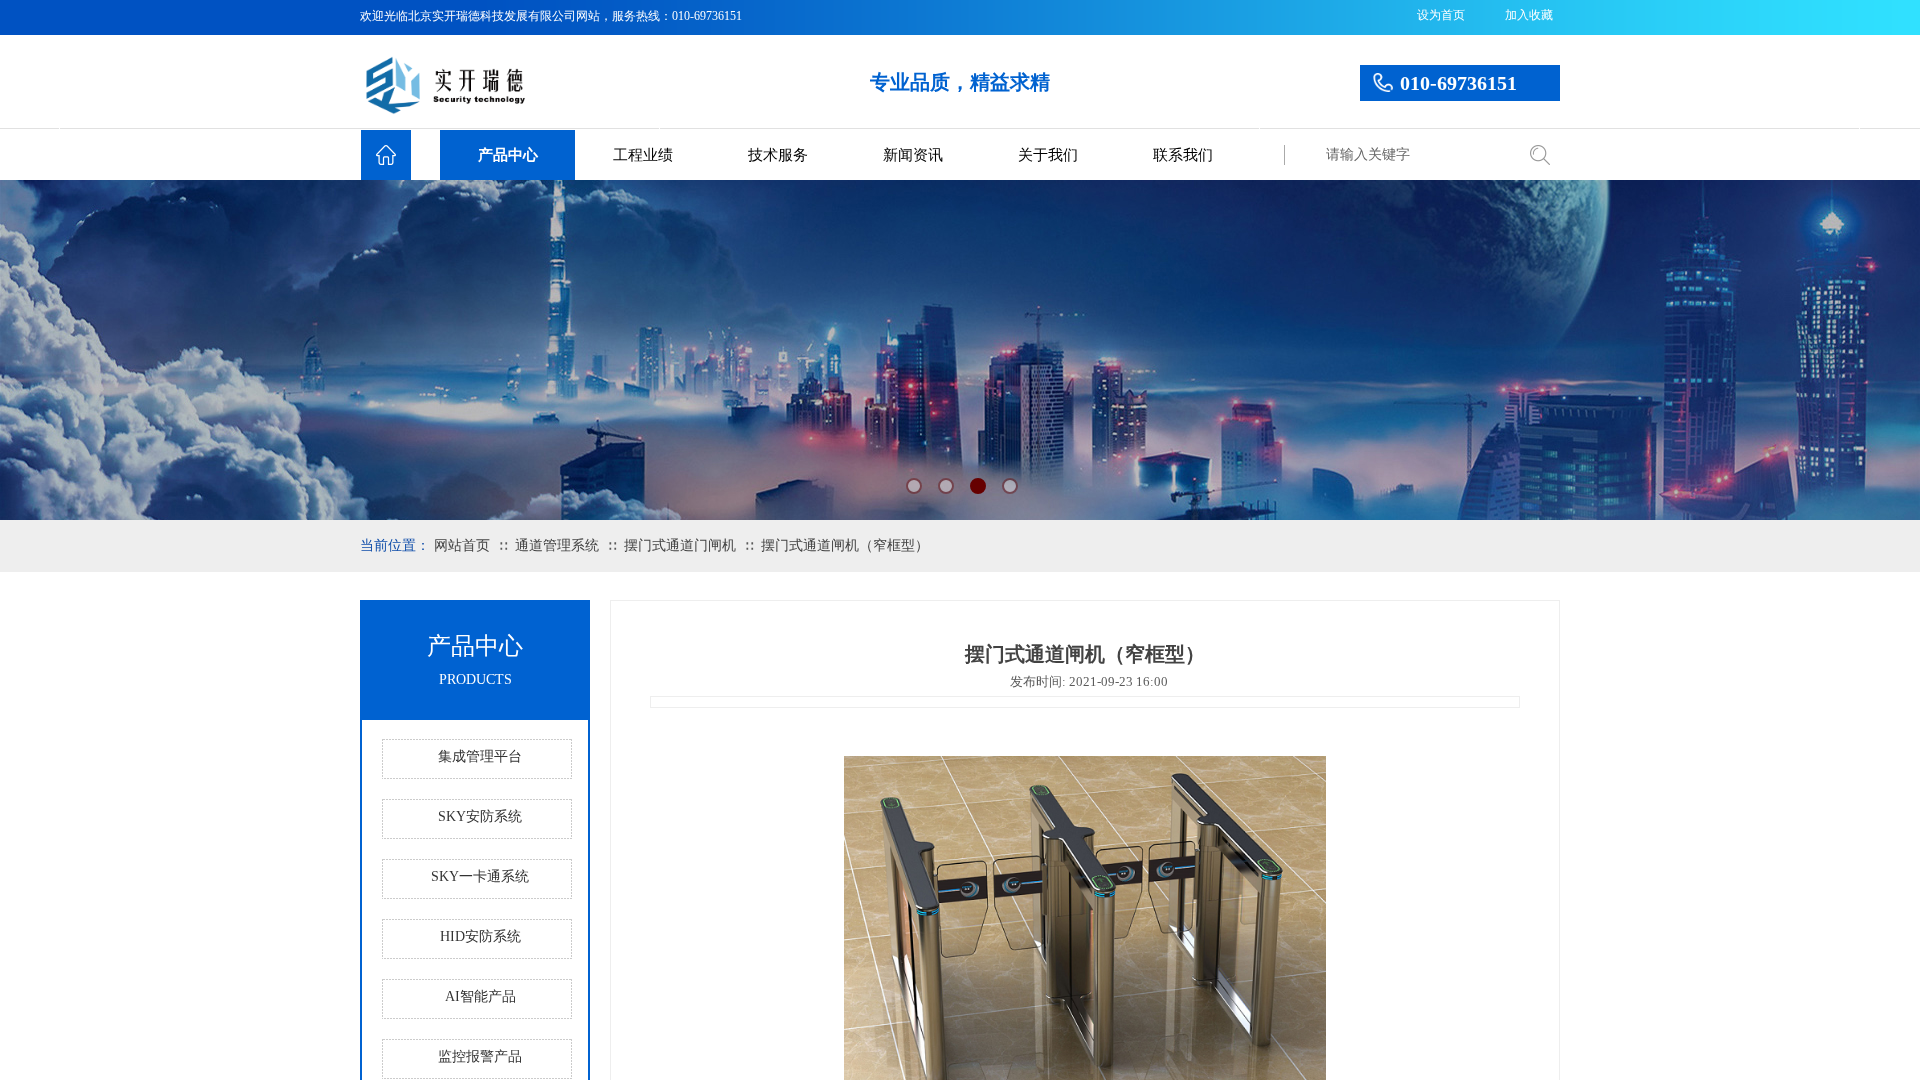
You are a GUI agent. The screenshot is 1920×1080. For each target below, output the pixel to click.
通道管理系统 (557, 545)
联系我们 (1183, 155)
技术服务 (778, 155)
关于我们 (1048, 155)
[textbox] (1415, 155)
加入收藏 (1529, 15)
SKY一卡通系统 (480, 876)
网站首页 (462, 545)
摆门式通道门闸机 (680, 545)
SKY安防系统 (480, 816)
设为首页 (1441, 15)
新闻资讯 (913, 155)
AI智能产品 (480, 996)
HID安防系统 (480, 936)
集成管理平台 (480, 756)
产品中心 (508, 155)
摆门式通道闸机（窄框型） (845, 545)
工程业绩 (643, 155)
